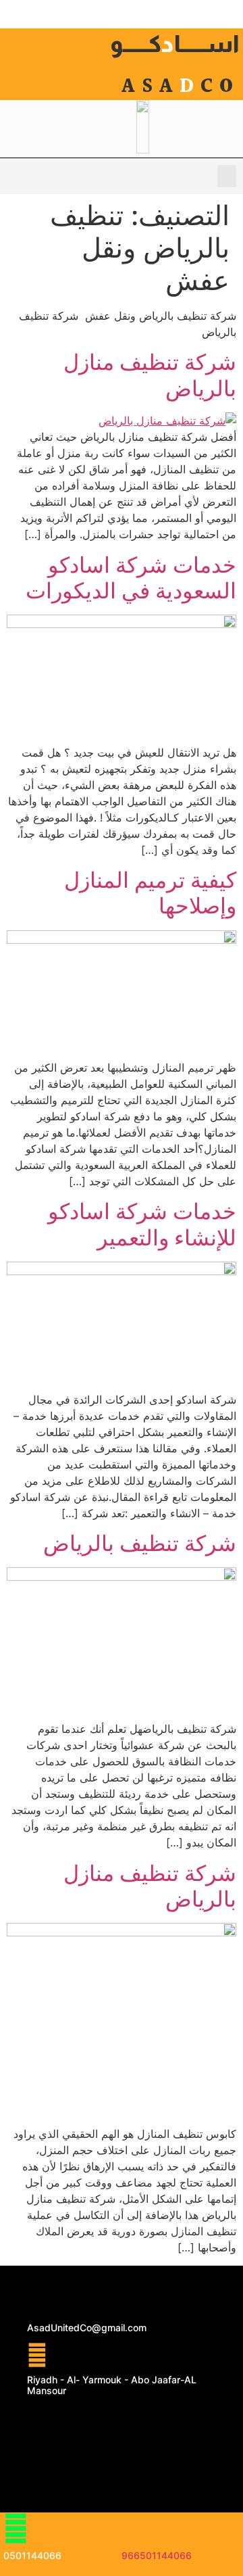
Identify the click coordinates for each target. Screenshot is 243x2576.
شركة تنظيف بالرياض (140, 1543)
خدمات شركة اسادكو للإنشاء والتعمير (142, 1224)
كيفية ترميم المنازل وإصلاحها (150, 893)
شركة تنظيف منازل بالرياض (150, 375)
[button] (227, 176)
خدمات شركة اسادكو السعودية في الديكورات (131, 578)
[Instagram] (142, 2458)
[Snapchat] (101, 2458)
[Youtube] (101, 2420)
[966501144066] (134, 2528)
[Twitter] (142, 2420)
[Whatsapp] (61, 2420)
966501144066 (157, 2555)
